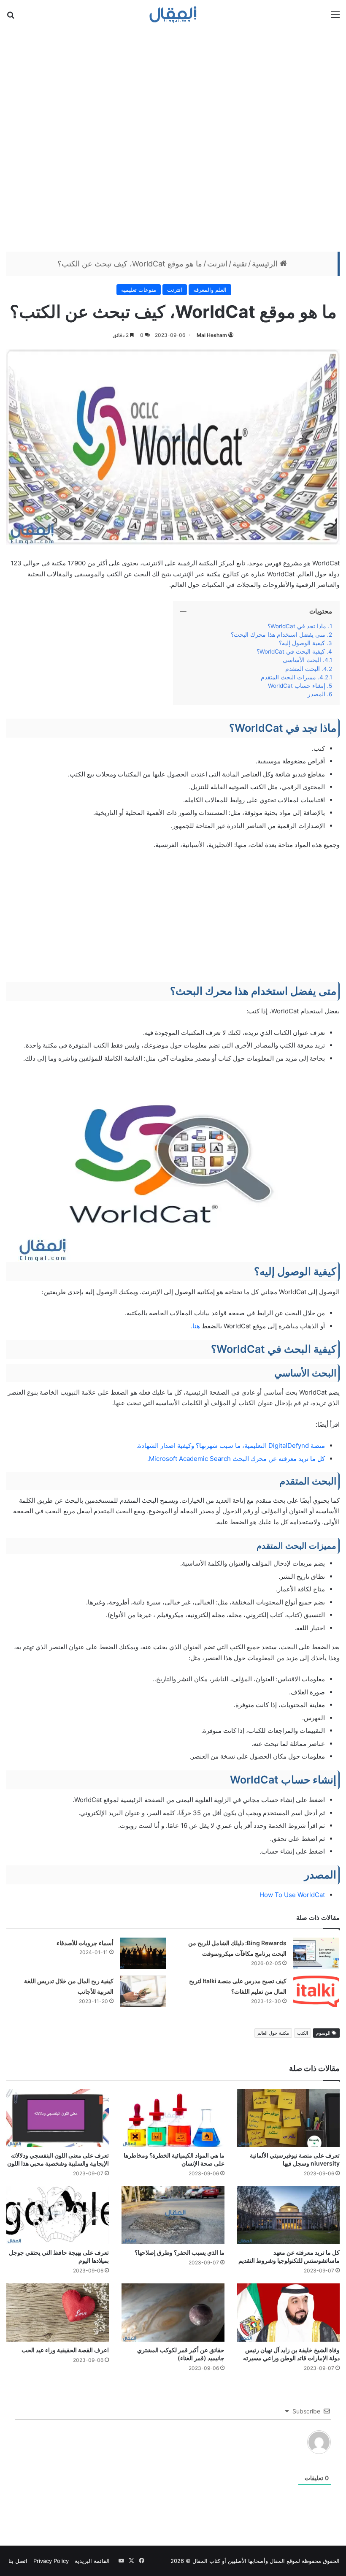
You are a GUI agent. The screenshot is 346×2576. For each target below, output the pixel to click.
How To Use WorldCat (292, 1895)
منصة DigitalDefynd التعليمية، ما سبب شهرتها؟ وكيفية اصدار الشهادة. (231, 1445)
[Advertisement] (173, 139)
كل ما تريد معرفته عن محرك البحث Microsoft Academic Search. (236, 1459)
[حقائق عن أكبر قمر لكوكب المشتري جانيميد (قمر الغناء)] (173, 2312)
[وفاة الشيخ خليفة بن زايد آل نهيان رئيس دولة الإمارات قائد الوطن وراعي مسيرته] (288, 2312)
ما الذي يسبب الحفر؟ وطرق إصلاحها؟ (180, 2252)
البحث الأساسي (302, 660)
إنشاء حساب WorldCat (297, 686)
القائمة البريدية (92, 2561)
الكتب (303, 2033)
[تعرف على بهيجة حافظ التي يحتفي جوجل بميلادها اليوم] (58, 2215)
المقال (277, 2561)
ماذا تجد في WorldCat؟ (297, 626)
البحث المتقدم (303, 669)
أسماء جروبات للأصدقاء (85, 1943)
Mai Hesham (212, 335)
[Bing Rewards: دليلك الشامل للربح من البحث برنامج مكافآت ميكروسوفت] (316, 1953)
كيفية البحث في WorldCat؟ (291, 651)
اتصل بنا (18, 2561)
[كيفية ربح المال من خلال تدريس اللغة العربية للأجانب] (143, 1991)
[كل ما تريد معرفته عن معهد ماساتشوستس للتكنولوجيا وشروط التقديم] (288, 2215)
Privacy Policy (51, 2561)
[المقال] (173, 14)
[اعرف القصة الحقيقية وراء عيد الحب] (58, 2312)
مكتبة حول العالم (273, 2033)
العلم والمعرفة (210, 290)
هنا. (195, 1326)
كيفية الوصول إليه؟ (302, 643)
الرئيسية (266, 264)
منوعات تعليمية (139, 290)
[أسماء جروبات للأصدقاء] (143, 1953)
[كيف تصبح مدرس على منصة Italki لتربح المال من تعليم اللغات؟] (316, 1991)
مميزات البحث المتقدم (288, 677)
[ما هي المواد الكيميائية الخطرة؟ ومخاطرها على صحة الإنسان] (173, 2118)
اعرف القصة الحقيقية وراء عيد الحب (65, 2350)
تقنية (240, 264)
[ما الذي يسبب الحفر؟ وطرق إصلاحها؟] (173, 2215)
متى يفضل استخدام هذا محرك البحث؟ (278, 635)
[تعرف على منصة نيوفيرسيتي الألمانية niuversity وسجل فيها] (288, 2118)
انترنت (217, 264)
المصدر (316, 694)
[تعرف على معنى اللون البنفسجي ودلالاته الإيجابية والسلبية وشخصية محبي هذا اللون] (58, 2118)
